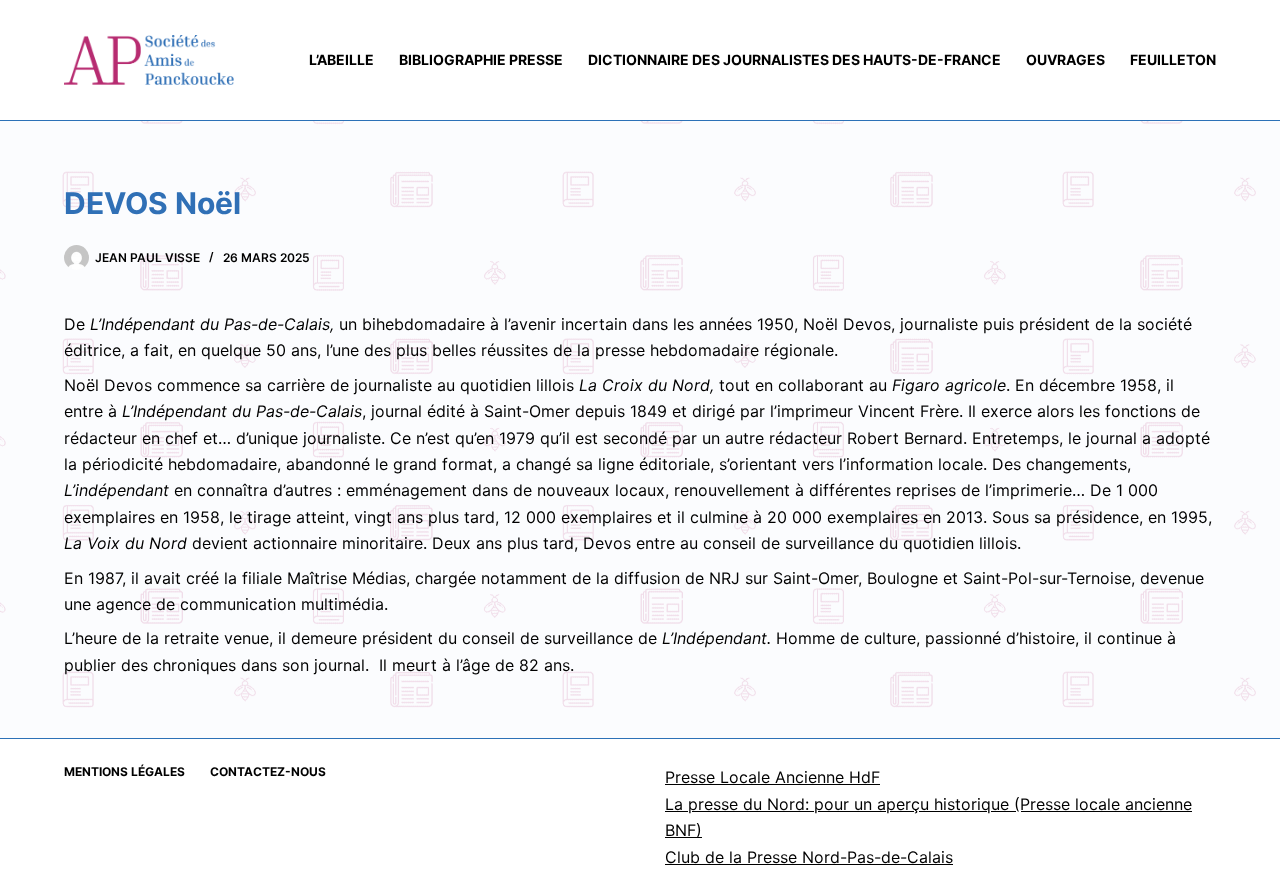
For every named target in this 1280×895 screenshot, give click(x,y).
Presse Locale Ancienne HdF (772, 777)
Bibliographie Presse (481, 59)
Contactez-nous (268, 771)
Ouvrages (1065, 59)
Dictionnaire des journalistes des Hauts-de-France (794, 59)
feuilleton (1173, 59)
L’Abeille (341, 59)
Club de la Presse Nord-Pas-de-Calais (809, 857)
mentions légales (124, 771)
